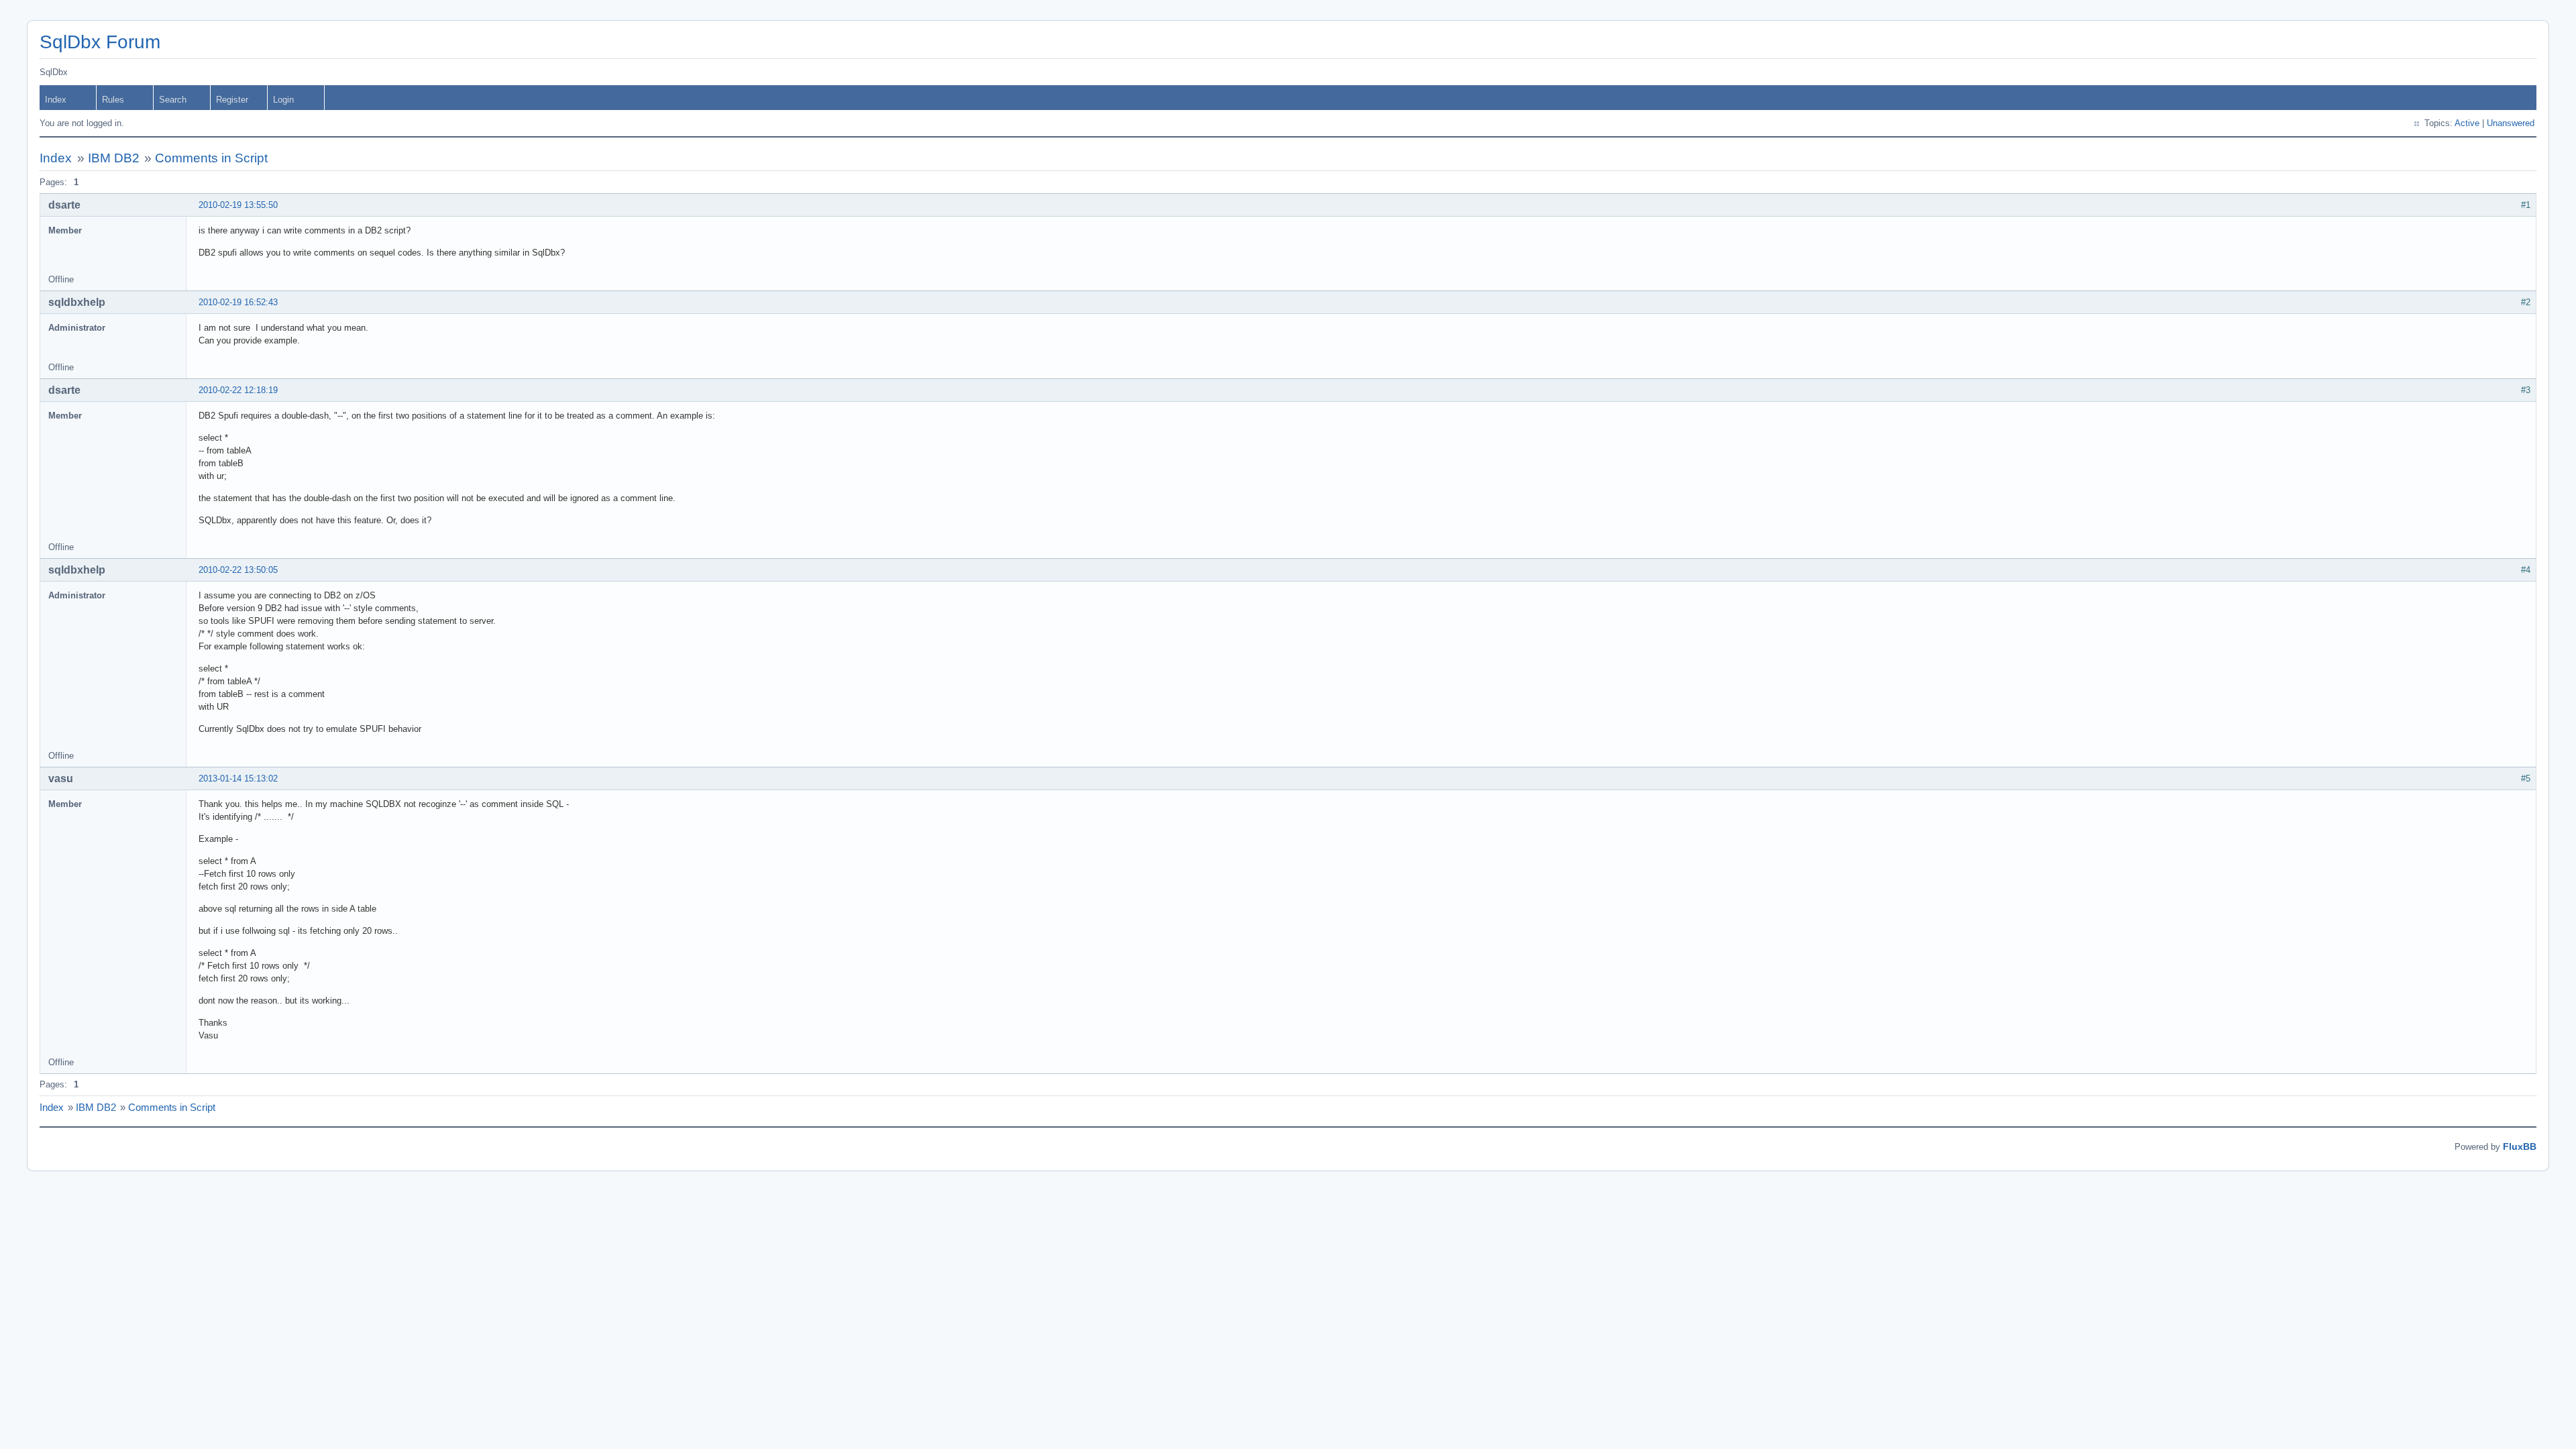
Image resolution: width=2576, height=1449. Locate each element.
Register (232, 100)
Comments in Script (211, 158)
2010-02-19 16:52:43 (238, 302)
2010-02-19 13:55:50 (238, 205)
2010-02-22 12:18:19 (238, 390)
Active (2467, 123)
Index (56, 100)
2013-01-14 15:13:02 (238, 779)
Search (173, 100)
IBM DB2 (114, 158)
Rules (113, 100)
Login (283, 100)
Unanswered (2511, 123)
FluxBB (2520, 1146)
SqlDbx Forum (100, 42)
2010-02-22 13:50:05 (238, 570)
